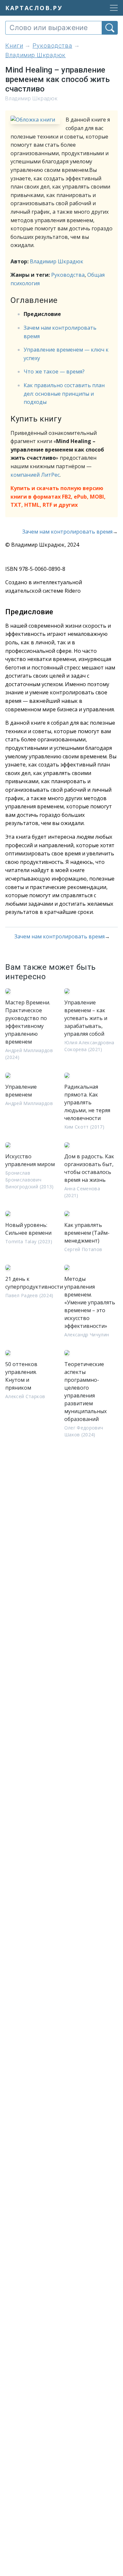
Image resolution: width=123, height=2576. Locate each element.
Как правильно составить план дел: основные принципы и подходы (64, 394)
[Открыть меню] (112, 8)
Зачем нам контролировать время (67, 532)
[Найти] (110, 28)
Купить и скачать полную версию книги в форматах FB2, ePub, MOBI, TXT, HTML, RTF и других (58, 496)
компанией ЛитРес (35, 475)
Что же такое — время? (54, 372)
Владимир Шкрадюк (57, 261)
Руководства (68, 275)
